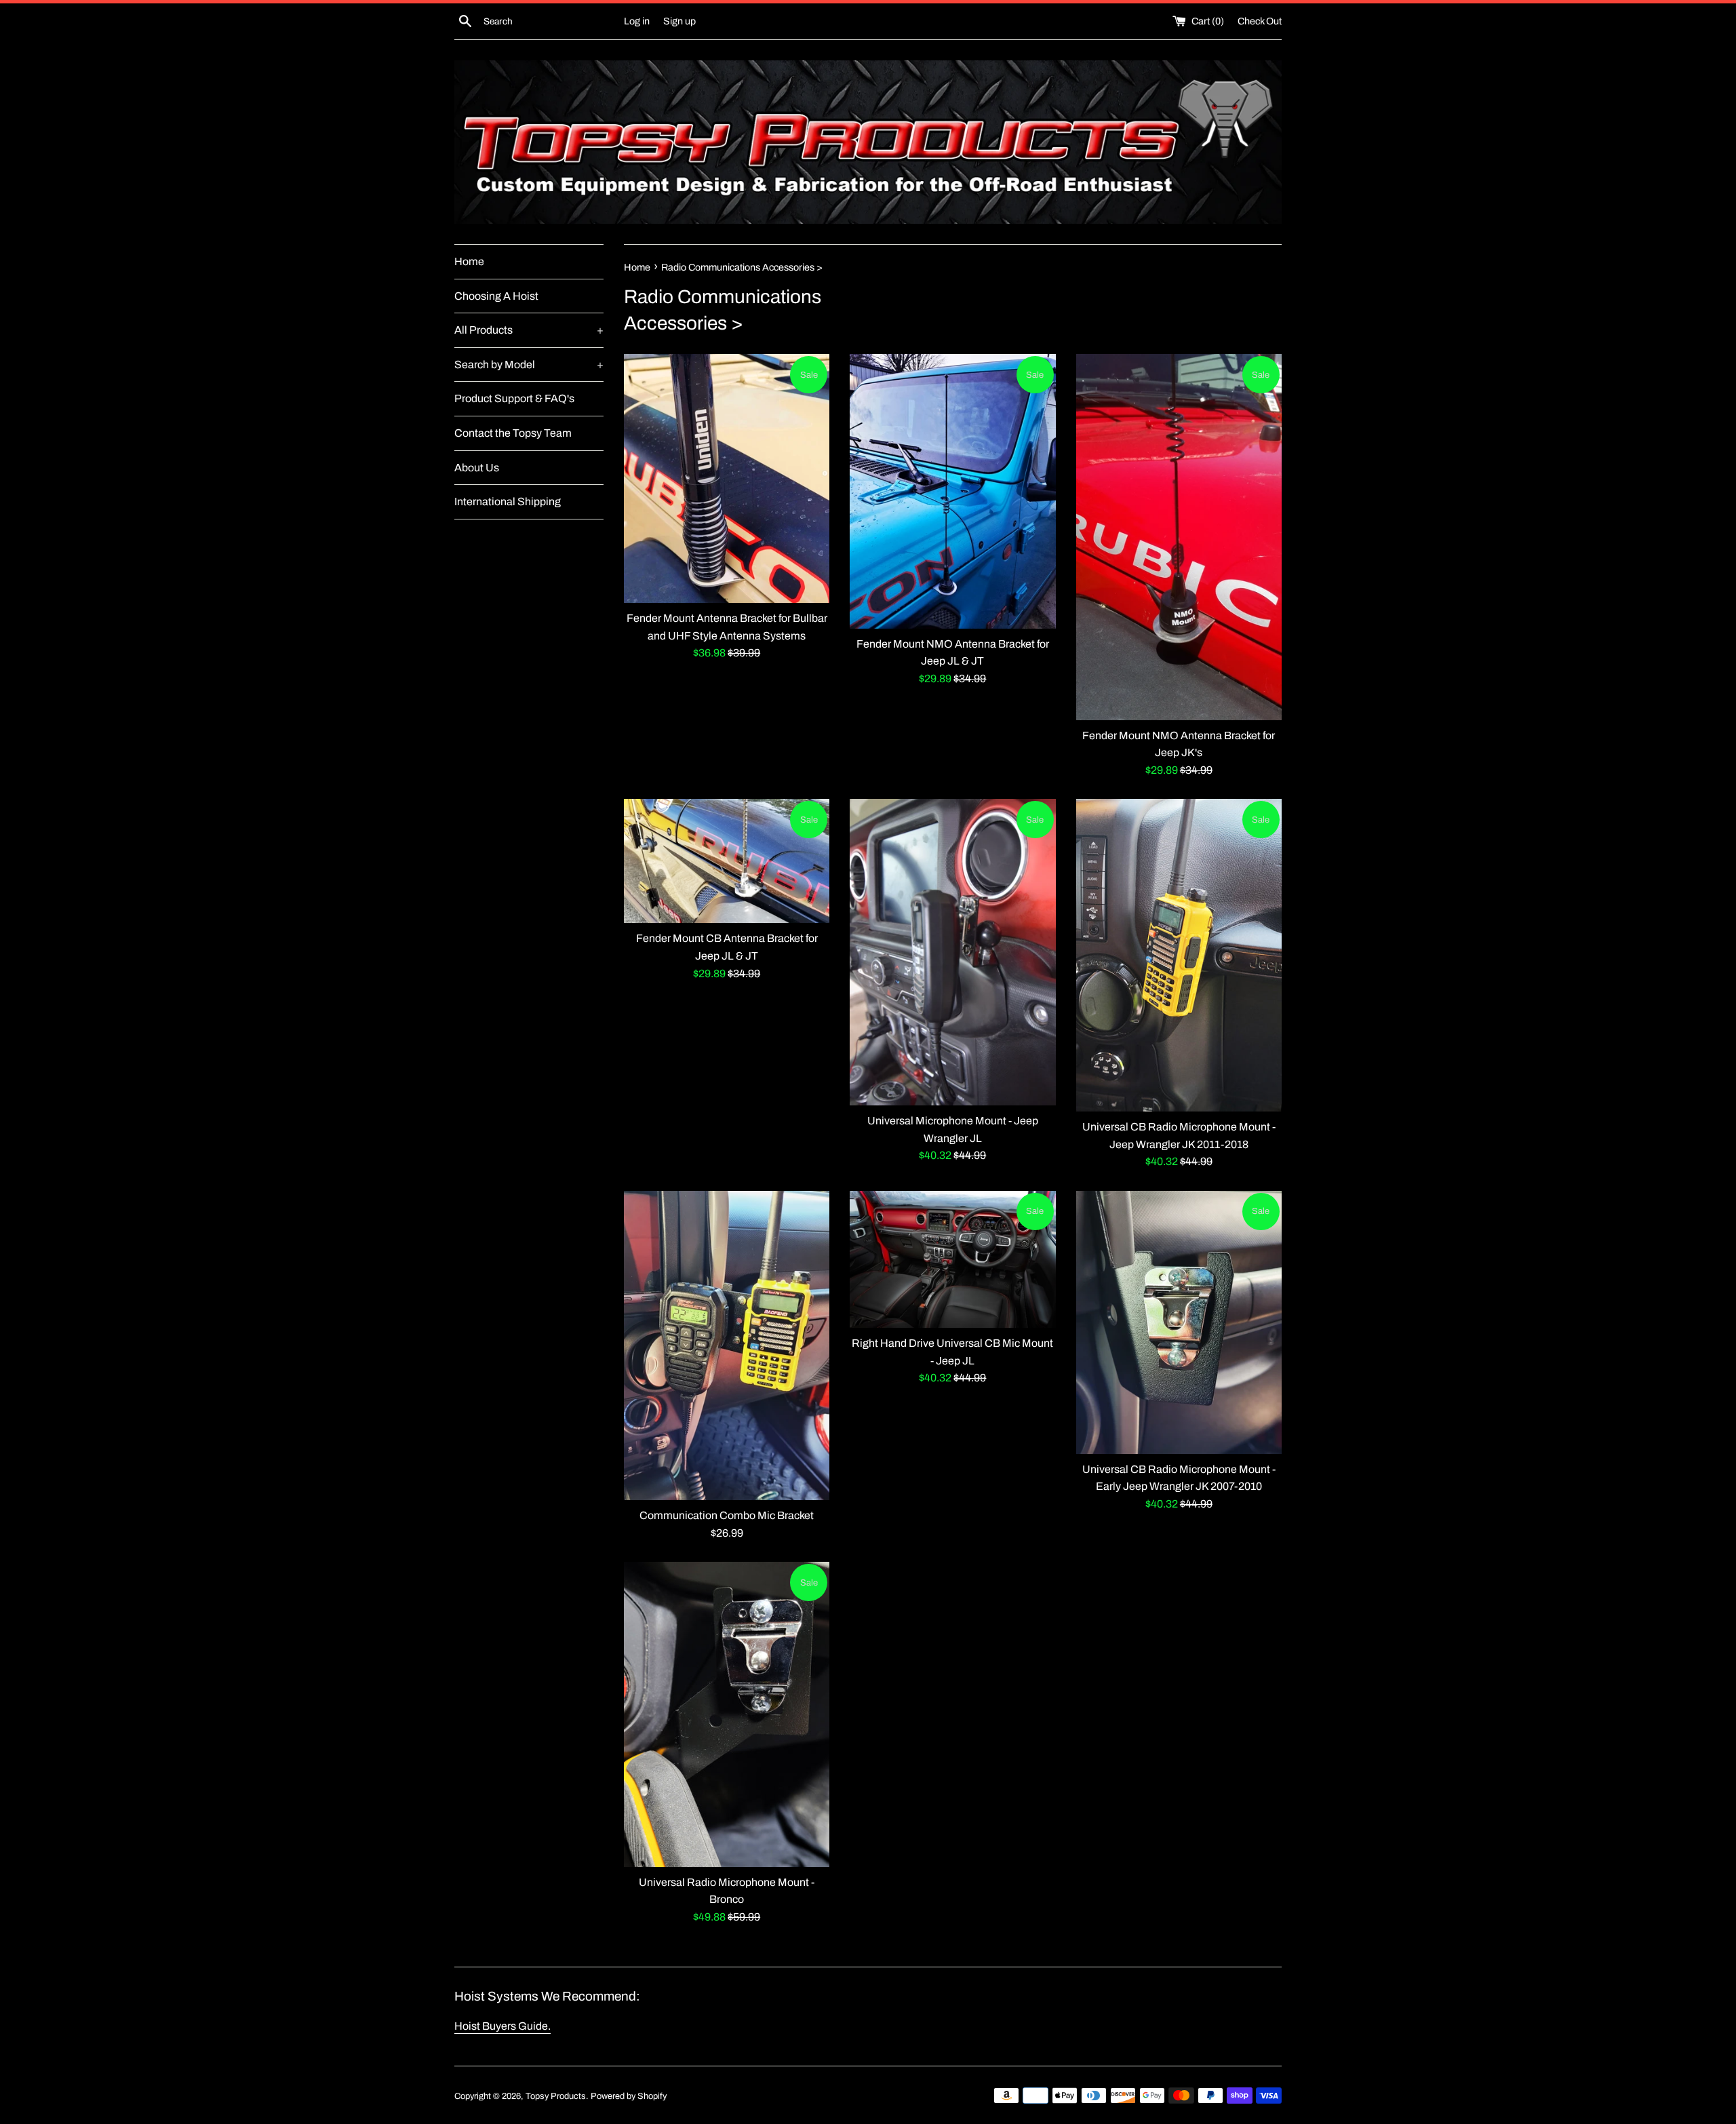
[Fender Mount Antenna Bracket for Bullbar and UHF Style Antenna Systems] (727, 478)
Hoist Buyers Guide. (502, 2026)
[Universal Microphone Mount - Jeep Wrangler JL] (952, 952)
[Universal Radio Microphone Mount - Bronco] (727, 1714)
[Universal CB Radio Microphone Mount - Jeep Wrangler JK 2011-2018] (1179, 955)
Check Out (1260, 21)
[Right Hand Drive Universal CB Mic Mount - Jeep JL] (952, 1259)
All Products (529, 330)
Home (469, 261)
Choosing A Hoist (496, 296)
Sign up (679, 21)
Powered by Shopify (629, 2096)
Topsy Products (556, 2096)
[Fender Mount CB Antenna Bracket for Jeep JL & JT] (727, 861)
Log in (637, 21)
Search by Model (529, 365)
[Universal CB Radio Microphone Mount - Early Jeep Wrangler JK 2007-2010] (1179, 1322)
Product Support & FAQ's (514, 398)
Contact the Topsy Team (513, 433)
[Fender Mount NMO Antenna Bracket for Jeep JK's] (1179, 537)
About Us (477, 468)
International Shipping (508, 501)
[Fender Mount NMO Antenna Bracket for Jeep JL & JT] (952, 491)
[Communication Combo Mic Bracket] (727, 1345)
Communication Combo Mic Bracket (727, 1515)
